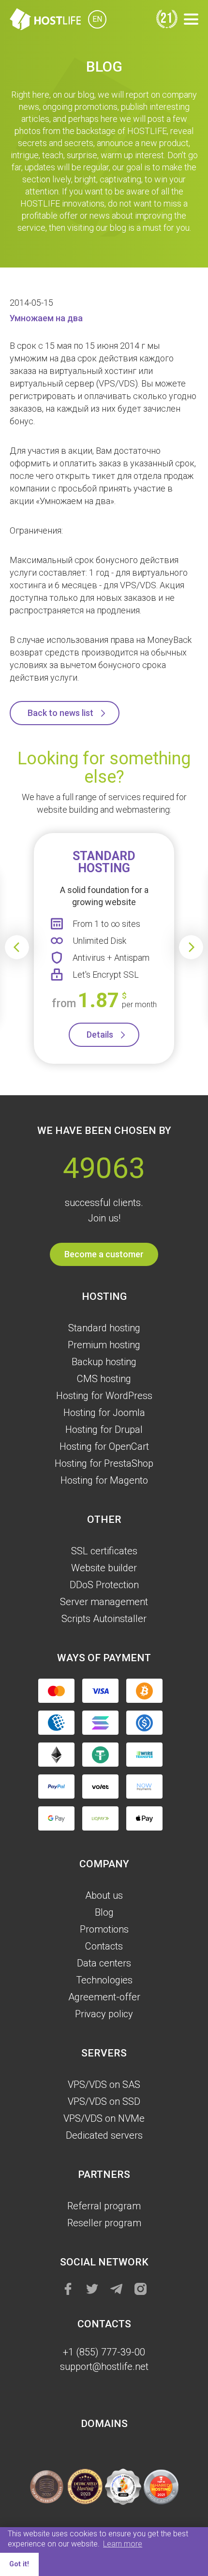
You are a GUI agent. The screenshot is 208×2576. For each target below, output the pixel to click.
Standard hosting (104, 1328)
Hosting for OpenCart (104, 1446)
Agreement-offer (104, 1997)
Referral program (104, 2206)
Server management (104, 1602)
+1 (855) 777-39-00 (104, 2352)
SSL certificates (104, 1551)
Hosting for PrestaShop (104, 1463)
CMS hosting (104, 1379)
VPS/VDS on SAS (104, 2085)
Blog (104, 1912)
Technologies (104, 1980)
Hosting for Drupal (104, 1429)
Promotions (104, 1929)
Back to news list (60, 713)
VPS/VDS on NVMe (104, 2118)
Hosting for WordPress (104, 1396)
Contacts (104, 1946)
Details (100, 1035)
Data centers (104, 1963)
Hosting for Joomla (104, 1413)
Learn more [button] (123, 2544)
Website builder (104, 1568)
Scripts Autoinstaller (104, 1619)
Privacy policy (104, 2014)
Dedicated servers (104, 2135)
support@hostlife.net (104, 2367)
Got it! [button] (19, 2564)
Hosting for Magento (104, 1480)
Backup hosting (104, 1362)
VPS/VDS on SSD (104, 2101)
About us (104, 1895)
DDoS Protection (104, 1585)
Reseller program (104, 2223)
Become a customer (104, 1254)
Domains (104, 2424)
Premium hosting (104, 1345)
